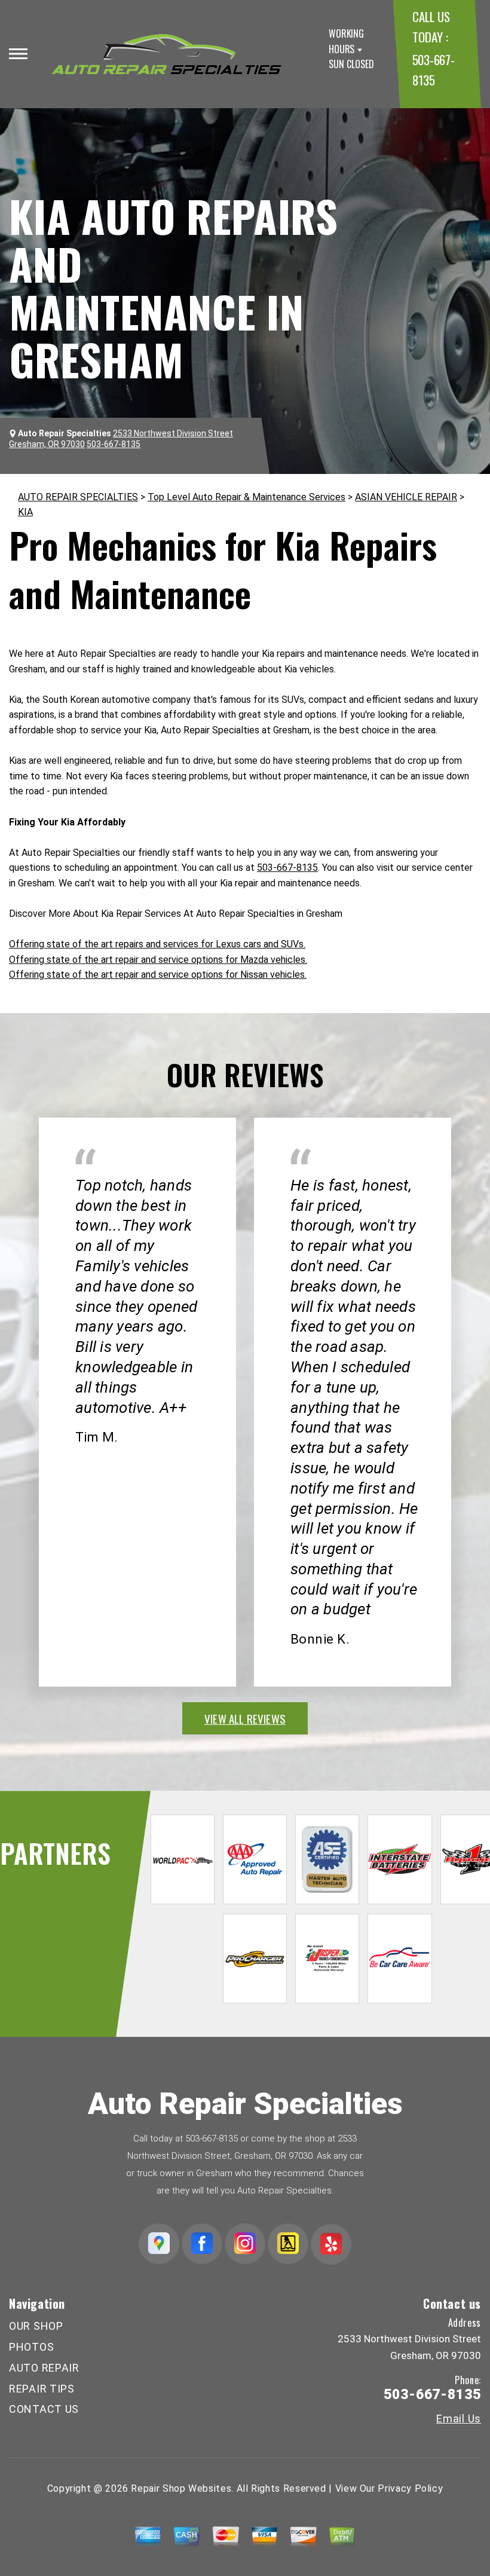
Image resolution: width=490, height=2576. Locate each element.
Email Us (459, 2419)
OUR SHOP (36, 2326)
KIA (25, 512)
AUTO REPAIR (44, 2368)
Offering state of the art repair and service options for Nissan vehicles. (158, 975)
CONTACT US (44, 2409)
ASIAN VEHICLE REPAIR (406, 497)
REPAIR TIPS (42, 2389)
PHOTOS (31, 2347)
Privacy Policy (410, 2488)
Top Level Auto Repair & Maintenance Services (246, 497)
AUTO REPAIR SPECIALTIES (78, 497)
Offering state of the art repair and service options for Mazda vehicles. (158, 960)
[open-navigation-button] (18, 54)
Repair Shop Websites (181, 2488)
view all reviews (245, 1718)
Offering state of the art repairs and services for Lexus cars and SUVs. (157, 944)
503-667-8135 (287, 868)
